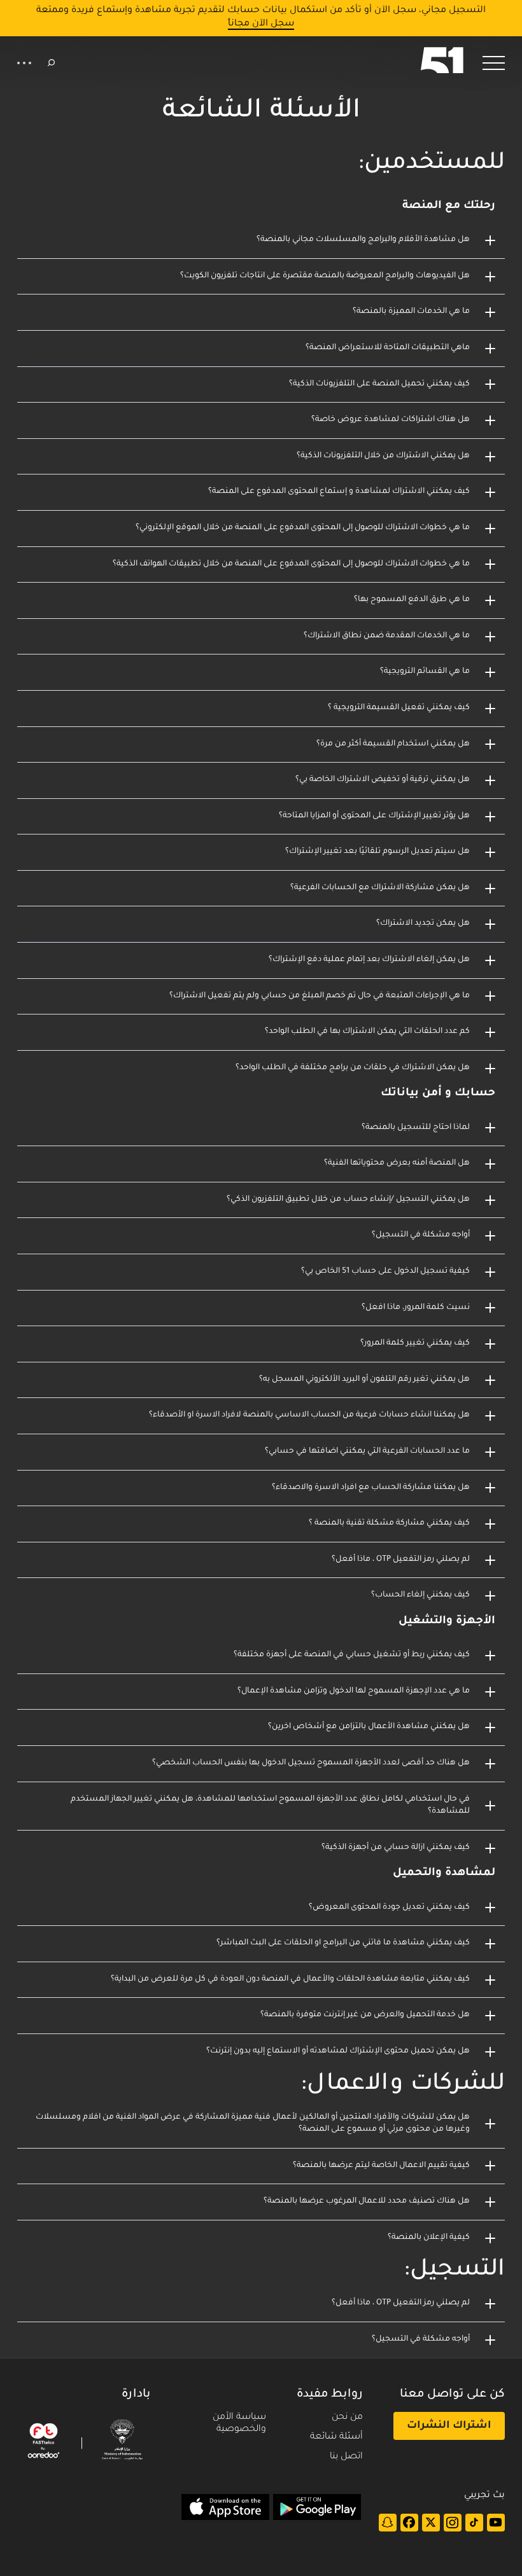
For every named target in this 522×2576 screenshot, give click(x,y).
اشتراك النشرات (449, 2426)
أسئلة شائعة (336, 2437)
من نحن (347, 2418)
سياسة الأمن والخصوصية (239, 2424)
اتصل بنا (346, 2457)
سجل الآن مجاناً (261, 24)
